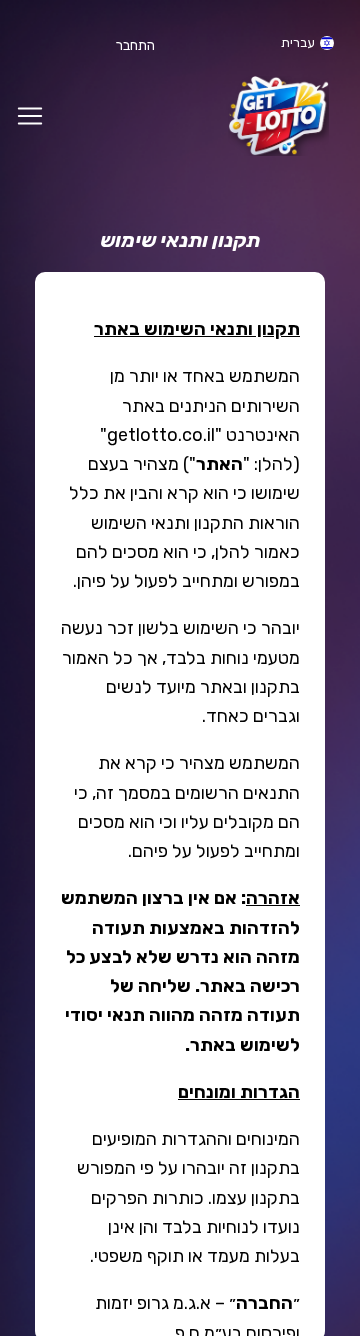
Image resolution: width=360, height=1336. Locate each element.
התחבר (135, 45)
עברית (298, 42)
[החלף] (30, 116)
